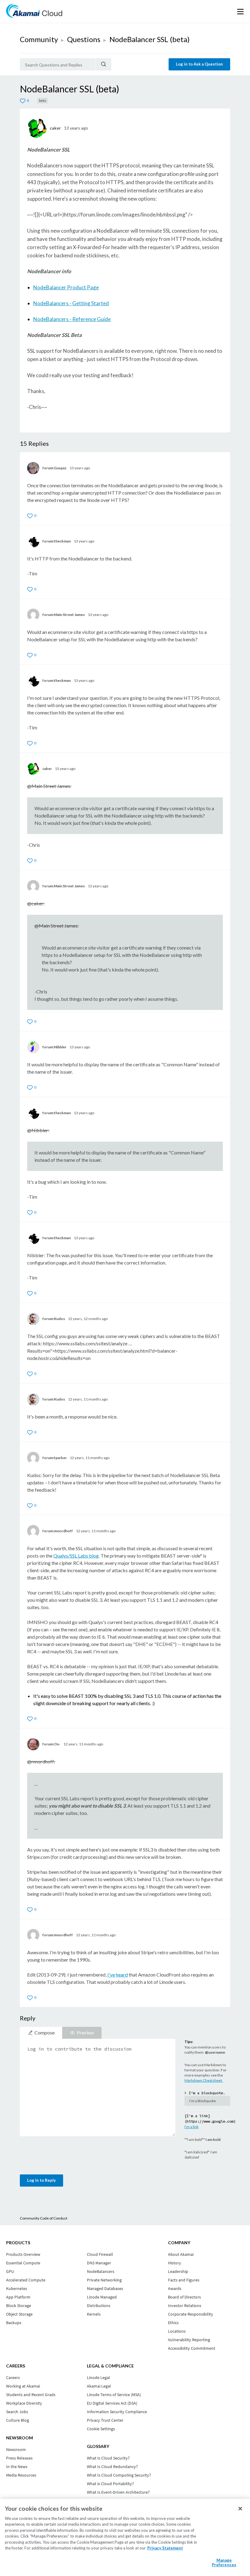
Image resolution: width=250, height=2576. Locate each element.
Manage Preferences (224, 2563)
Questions (84, 39)
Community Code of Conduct (44, 2218)
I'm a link (191, 2127)
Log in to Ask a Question (199, 64)
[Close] (240, 2509)
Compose (45, 2032)
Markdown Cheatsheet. (204, 2080)
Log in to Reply (41, 2180)
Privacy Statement (165, 2548)
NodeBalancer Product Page (66, 287)
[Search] (104, 64)
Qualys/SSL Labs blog (76, 1556)
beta (43, 100)
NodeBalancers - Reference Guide (72, 319)
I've (111, 1975)
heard (122, 1975)
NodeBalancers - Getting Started (71, 303)
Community (39, 39)
